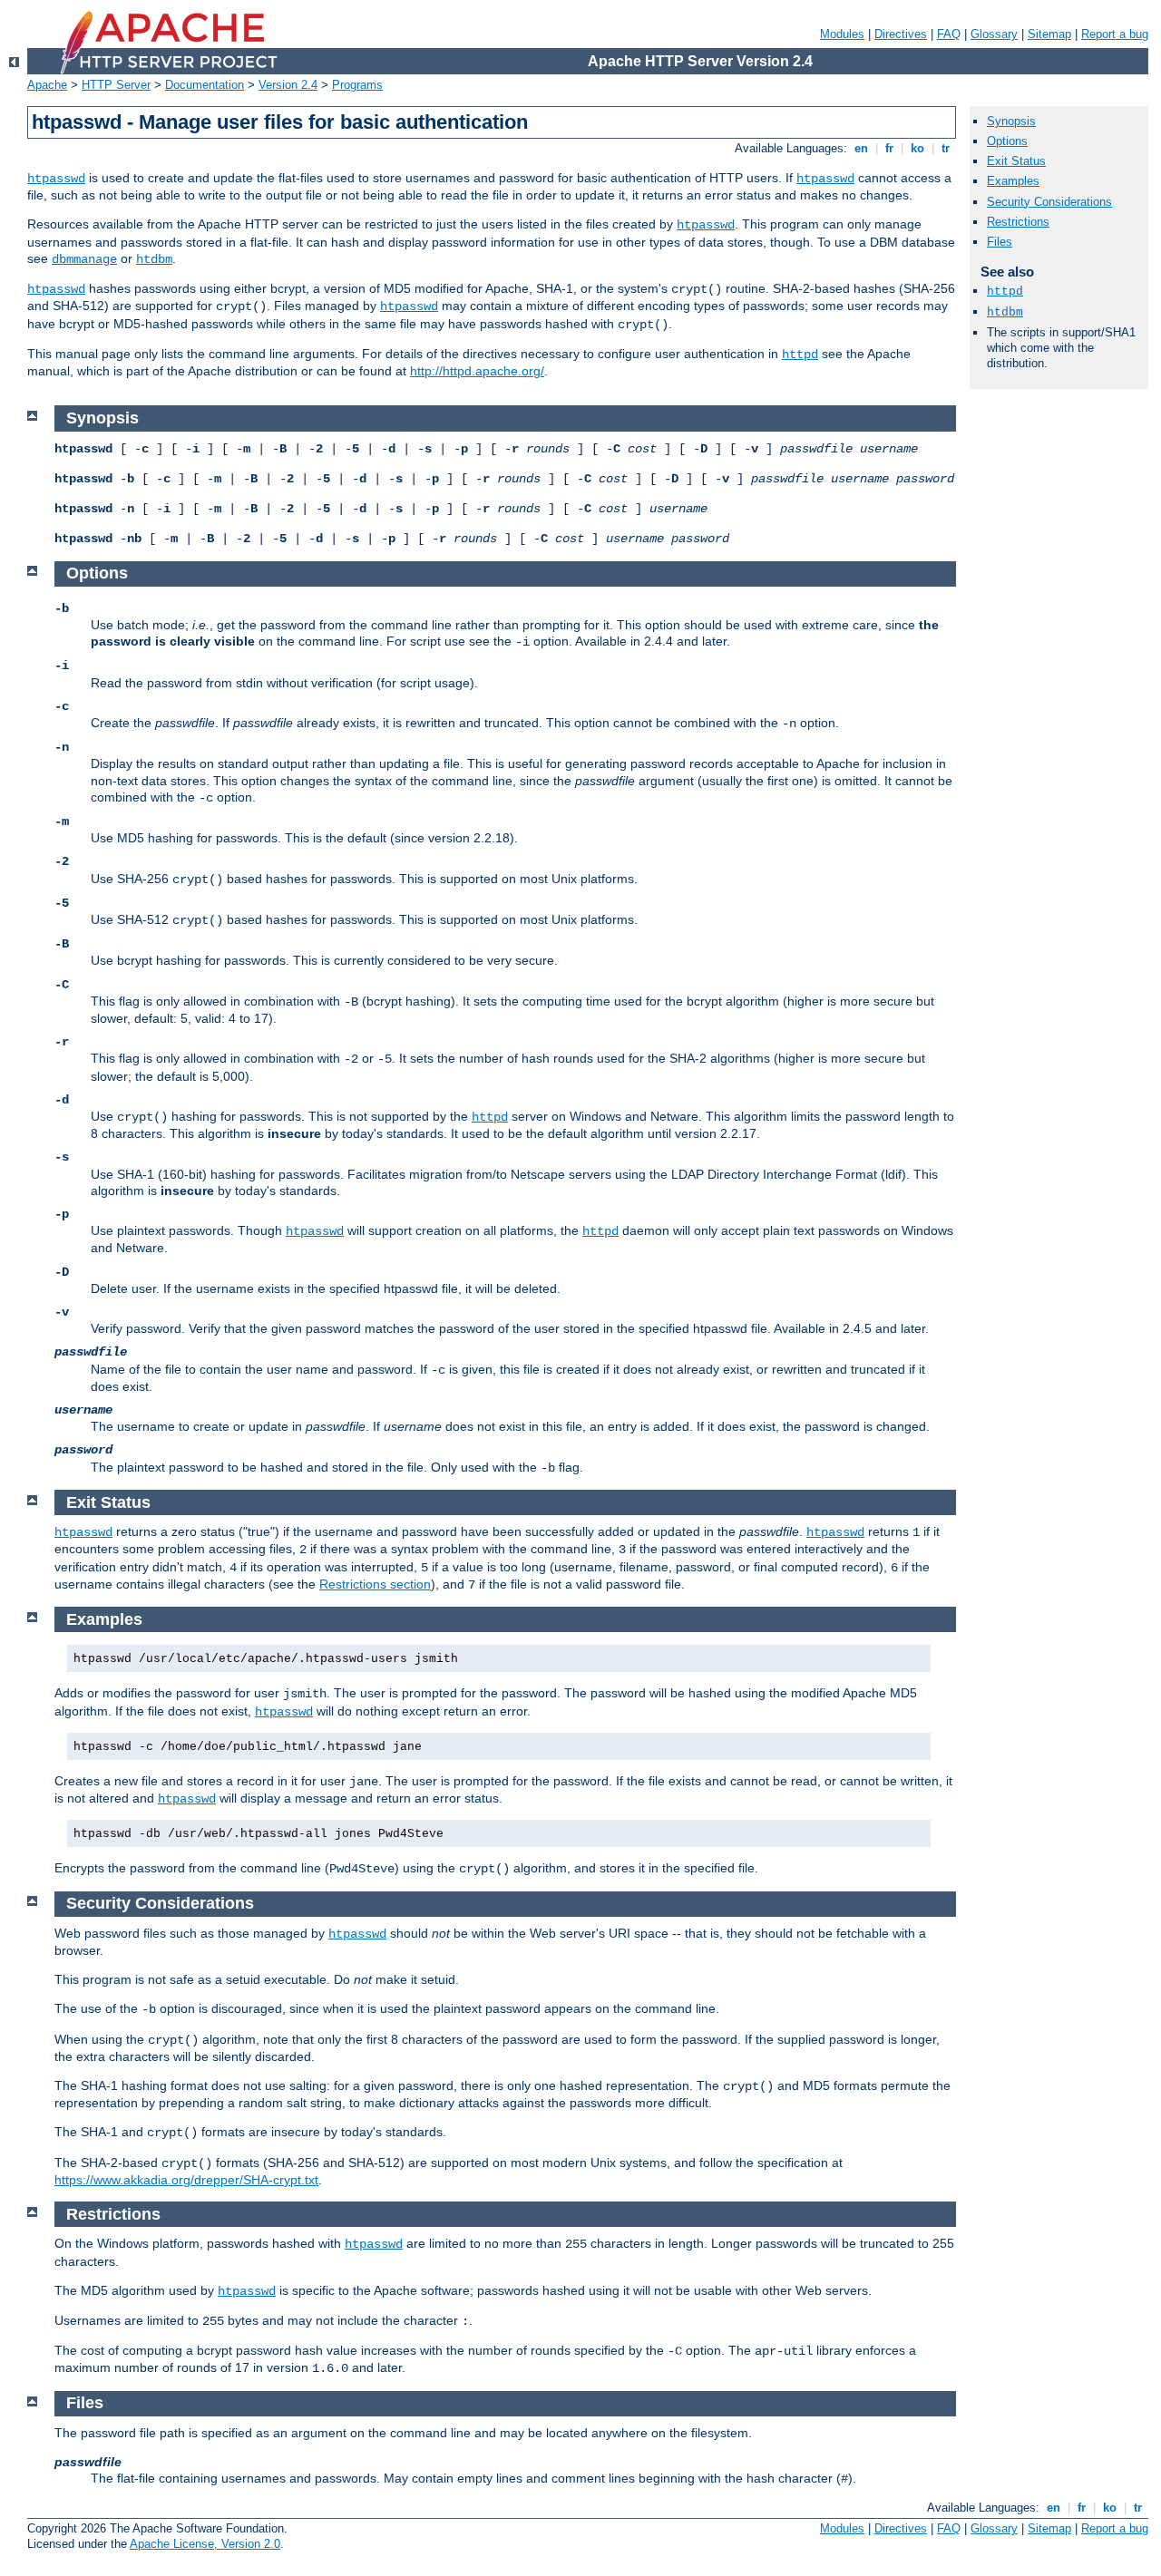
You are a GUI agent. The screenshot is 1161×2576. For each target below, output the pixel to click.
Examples (1013, 181)
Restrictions (1018, 222)
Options (1007, 141)
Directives (901, 34)
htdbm (154, 259)
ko (917, 148)
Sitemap (1049, 34)
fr (889, 148)
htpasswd (56, 179)
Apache (47, 85)
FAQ (949, 34)
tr (946, 148)
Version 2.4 (288, 85)
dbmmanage (84, 259)
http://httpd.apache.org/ (477, 371)
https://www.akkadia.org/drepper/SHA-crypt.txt (186, 2180)
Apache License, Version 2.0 (205, 2544)
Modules (842, 34)
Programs (357, 85)
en (861, 148)
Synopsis (1011, 121)
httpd (800, 355)
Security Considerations (1049, 202)
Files (1000, 242)
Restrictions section (375, 1584)
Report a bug (1115, 34)
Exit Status (1016, 161)
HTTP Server (116, 85)
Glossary (994, 34)
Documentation (205, 85)
